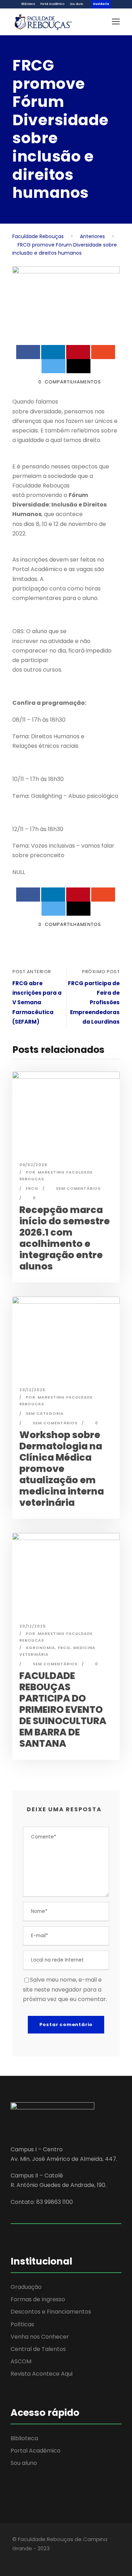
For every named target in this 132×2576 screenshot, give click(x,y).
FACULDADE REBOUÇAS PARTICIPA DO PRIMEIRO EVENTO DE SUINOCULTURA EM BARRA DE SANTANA (63, 1710)
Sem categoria (45, 1413)
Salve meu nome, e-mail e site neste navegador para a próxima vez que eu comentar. (65, 1989)
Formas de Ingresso (38, 2299)
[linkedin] (27, 2558)
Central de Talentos (38, 2349)
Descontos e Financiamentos (51, 2312)
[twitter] (40, 2558)
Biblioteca (28, 4)
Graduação (26, 2287)
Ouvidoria (101, 4)
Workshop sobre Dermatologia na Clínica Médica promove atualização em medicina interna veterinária (62, 1469)
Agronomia (40, 1648)
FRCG (32, 1188)
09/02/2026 (33, 1165)
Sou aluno (77, 4)
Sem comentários (78, 1188)
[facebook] (15, 2558)
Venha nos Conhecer (40, 2337)
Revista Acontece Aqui (42, 2374)
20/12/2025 (33, 1626)
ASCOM (21, 2361)
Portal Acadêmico (52, 4)
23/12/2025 (32, 1390)
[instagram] (52, 2558)
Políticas (22, 2324)
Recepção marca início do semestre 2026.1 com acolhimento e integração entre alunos (65, 1238)
